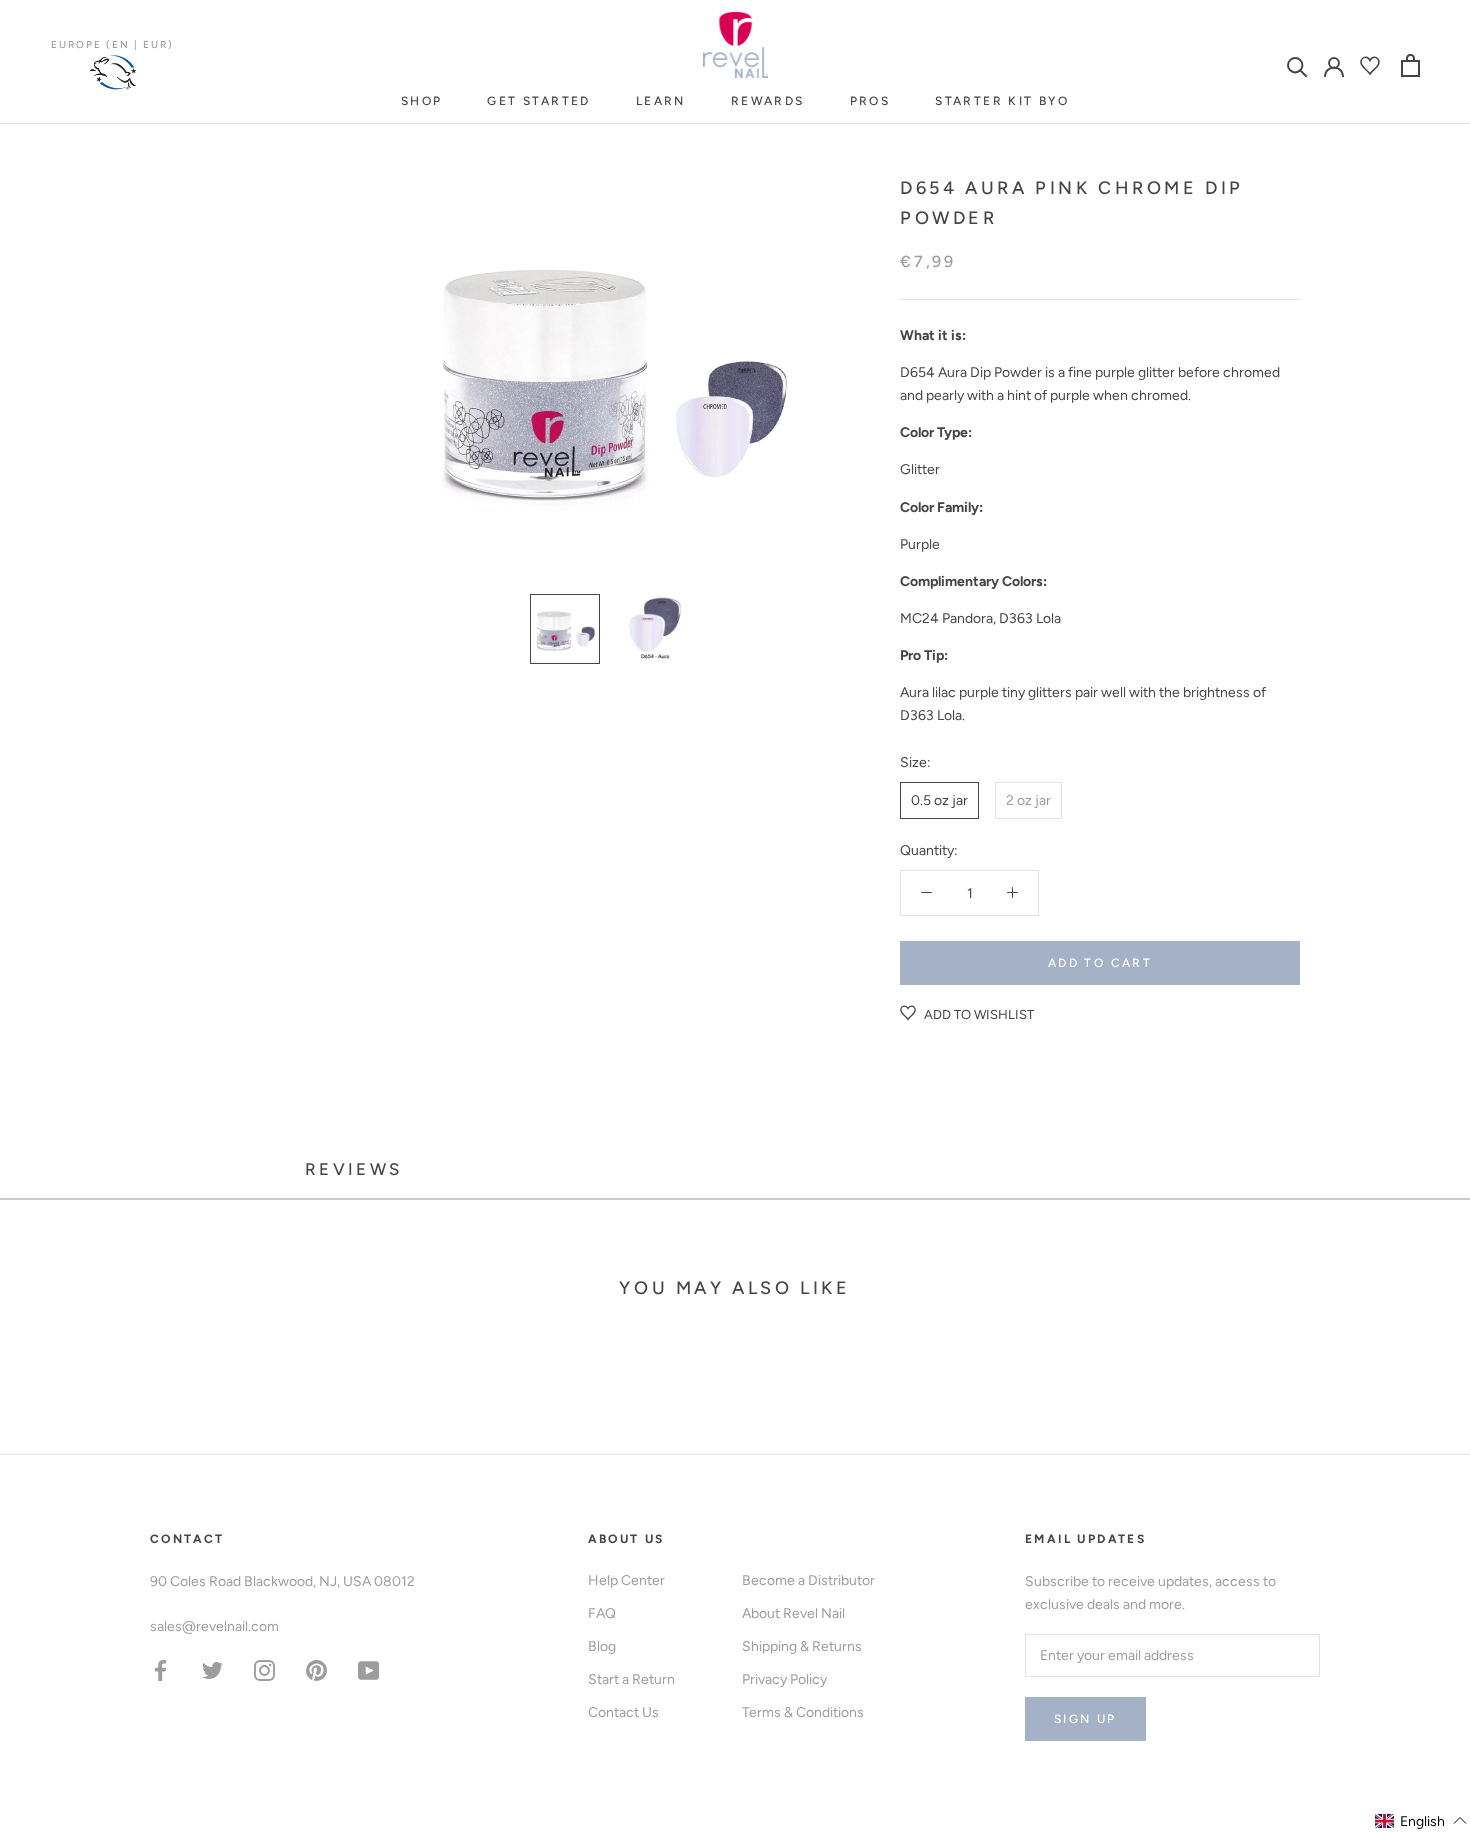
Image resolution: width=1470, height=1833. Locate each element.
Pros (870, 101)
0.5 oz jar (939, 800)
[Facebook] (160, 1669)
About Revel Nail (793, 1613)
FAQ (602, 1613)
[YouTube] (368, 1669)
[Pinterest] (316, 1669)
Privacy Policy (784, 1679)
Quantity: (929, 850)
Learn (661, 101)
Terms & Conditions (803, 1712)
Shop (422, 101)
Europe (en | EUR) (112, 44)
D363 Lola (1030, 618)
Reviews (354, 1169)
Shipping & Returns (802, 1646)
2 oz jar (1028, 800)
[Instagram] (264, 1669)
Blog (602, 1646)
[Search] (1297, 65)
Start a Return (631, 1679)
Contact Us (623, 1712)
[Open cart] (1410, 65)
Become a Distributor (808, 1580)
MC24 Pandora (946, 618)
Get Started (538, 101)
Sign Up (1085, 1719)
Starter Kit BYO (1002, 101)
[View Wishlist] (1372, 65)
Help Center (626, 1580)
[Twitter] (212, 1669)
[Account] (1334, 65)
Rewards (768, 101)
